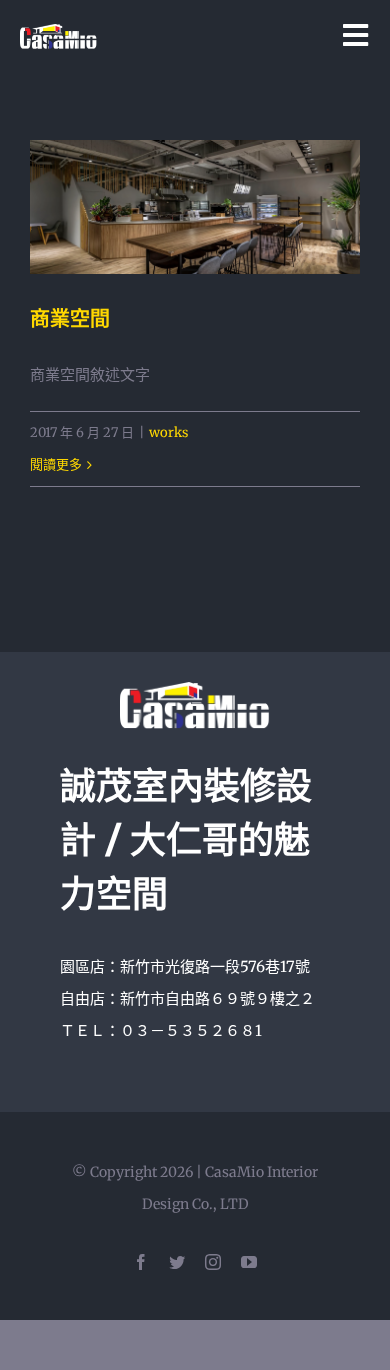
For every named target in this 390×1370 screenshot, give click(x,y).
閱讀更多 (56, 464)
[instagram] (213, 1262)
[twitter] (177, 1262)
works (168, 432)
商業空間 (70, 319)
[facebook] (141, 1262)
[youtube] (249, 1262)
